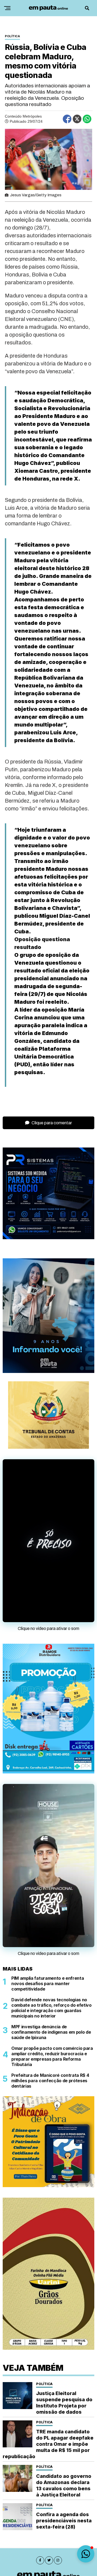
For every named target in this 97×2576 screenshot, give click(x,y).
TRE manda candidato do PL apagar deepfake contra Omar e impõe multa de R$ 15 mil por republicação (48, 2444)
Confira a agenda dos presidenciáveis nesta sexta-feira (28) (64, 2521)
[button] (86, 2554)
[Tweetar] (77, 119)
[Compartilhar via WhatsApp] (87, 119)
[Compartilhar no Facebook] (67, 119)
